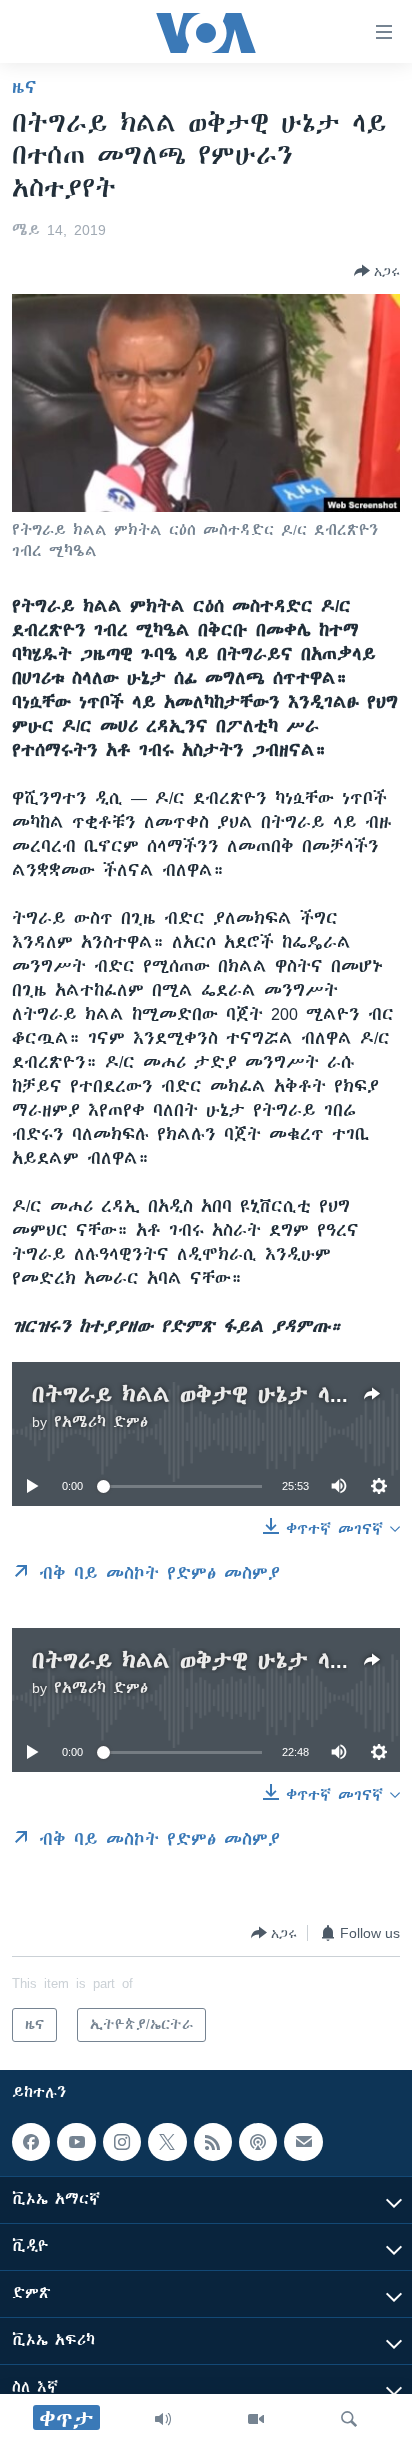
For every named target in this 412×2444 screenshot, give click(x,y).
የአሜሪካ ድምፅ (101, 1422)
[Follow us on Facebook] (31, 2142)
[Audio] (163, 2419)
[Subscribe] (303, 2142)
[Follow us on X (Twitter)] (167, 2142)
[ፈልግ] (349, 2419)
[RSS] (213, 2142)
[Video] (256, 2419)
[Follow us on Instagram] (122, 2142)
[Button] (377, 271)
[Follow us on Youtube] (76, 2142)
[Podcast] (258, 2142)
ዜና (24, 87)
